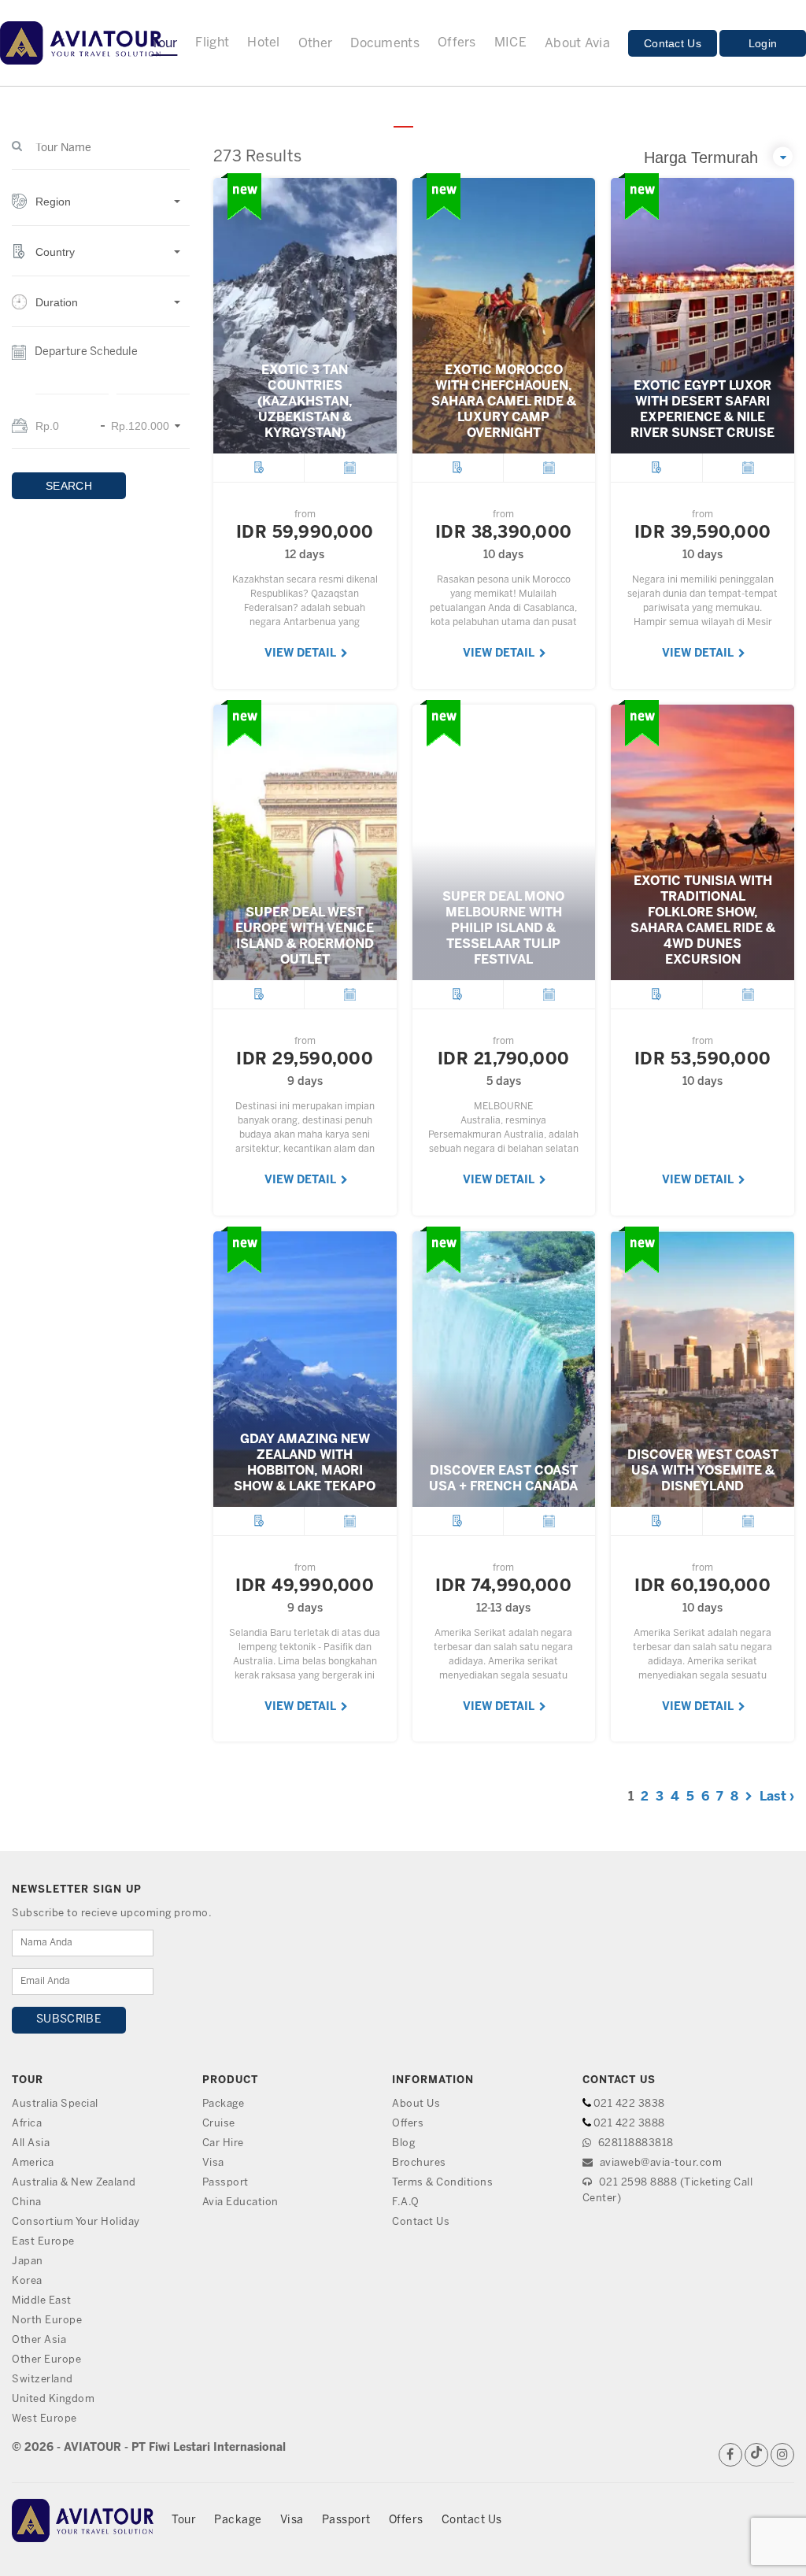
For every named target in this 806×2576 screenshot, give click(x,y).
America (33, 2163)
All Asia (31, 2143)
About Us (416, 2104)
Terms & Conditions (442, 2183)
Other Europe (46, 2360)
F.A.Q (406, 2202)
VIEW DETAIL (301, 654)
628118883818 (634, 2143)
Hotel (264, 43)
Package (224, 2104)
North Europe (47, 2321)
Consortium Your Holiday (76, 2222)
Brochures (419, 2163)
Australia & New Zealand (74, 2183)
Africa (27, 2124)
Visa (213, 2163)
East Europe (43, 2242)
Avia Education (240, 2202)
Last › (777, 1797)
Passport (226, 2183)
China (27, 2202)
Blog (403, 2143)
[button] (101, 210)
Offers (457, 43)
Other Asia (39, 2340)
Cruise (219, 2124)
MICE (510, 43)
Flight (212, 43)
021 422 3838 (629, 2104)
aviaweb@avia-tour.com (659, 2163)
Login (763, 43)
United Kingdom (53, 2399)
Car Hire (223, 2143)
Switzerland (43, 2380)
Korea (27, 2281)
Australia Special (55, 2104)
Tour (184, 2520)
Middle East (42, 2301)
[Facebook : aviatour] (730, 2455)
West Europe (44, 2419)
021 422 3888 (629, 2124)
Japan (28, 2261)
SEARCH (69, 486)
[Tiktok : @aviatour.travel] (756, 2455)
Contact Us (673, 43)
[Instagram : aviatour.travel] (782, 2455)
